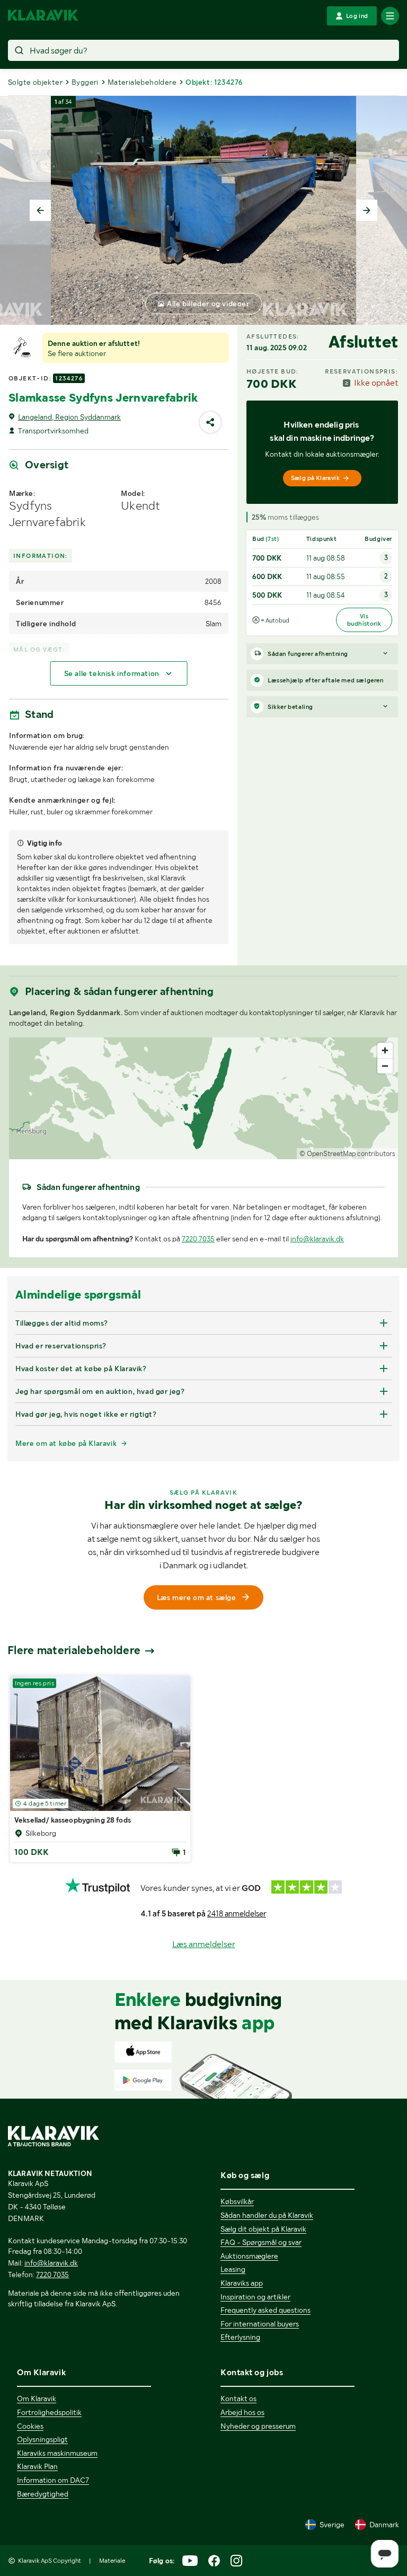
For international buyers (260, 2324)
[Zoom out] (385, 1066)
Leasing (233, 2269)
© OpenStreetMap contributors (347, 1154)
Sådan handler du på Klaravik (267, 2215)
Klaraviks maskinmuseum (57, 2453)
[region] (203, 1098)
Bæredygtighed (43, 2494)
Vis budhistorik (364, 620)
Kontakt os (238, 2399)
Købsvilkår (237, 2201)
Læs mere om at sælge (197, 1597)
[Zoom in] (385, 1050)
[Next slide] (367, 210)
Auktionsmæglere (249, 2256)
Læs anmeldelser (204, 1944)
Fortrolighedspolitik (49, 2412)
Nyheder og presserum (258, 2426)
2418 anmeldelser (237, 1914)
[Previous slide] (40, 210)
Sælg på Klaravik (315, 478)
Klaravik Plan (37, 2466)
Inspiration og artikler (255, 2297)
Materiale (112, 2561)
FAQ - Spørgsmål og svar (261, 2242)
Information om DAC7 (53, 2480)
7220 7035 (198, 1239)
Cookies (30, 2426)
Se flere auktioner (77, 353)
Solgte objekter (35, 82)
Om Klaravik (37, 2399)
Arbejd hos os (242, 2412)
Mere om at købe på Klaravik (66, 1443)
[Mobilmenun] (390, 16)
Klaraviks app (242, 2283)
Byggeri (85, 82)
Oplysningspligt (42, 2439)
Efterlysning (240, 2337)
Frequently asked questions (266, 2310)
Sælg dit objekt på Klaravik (263, 2229)
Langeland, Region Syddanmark (69, 417)
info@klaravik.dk (317, 1239)
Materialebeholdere (142, 82)
